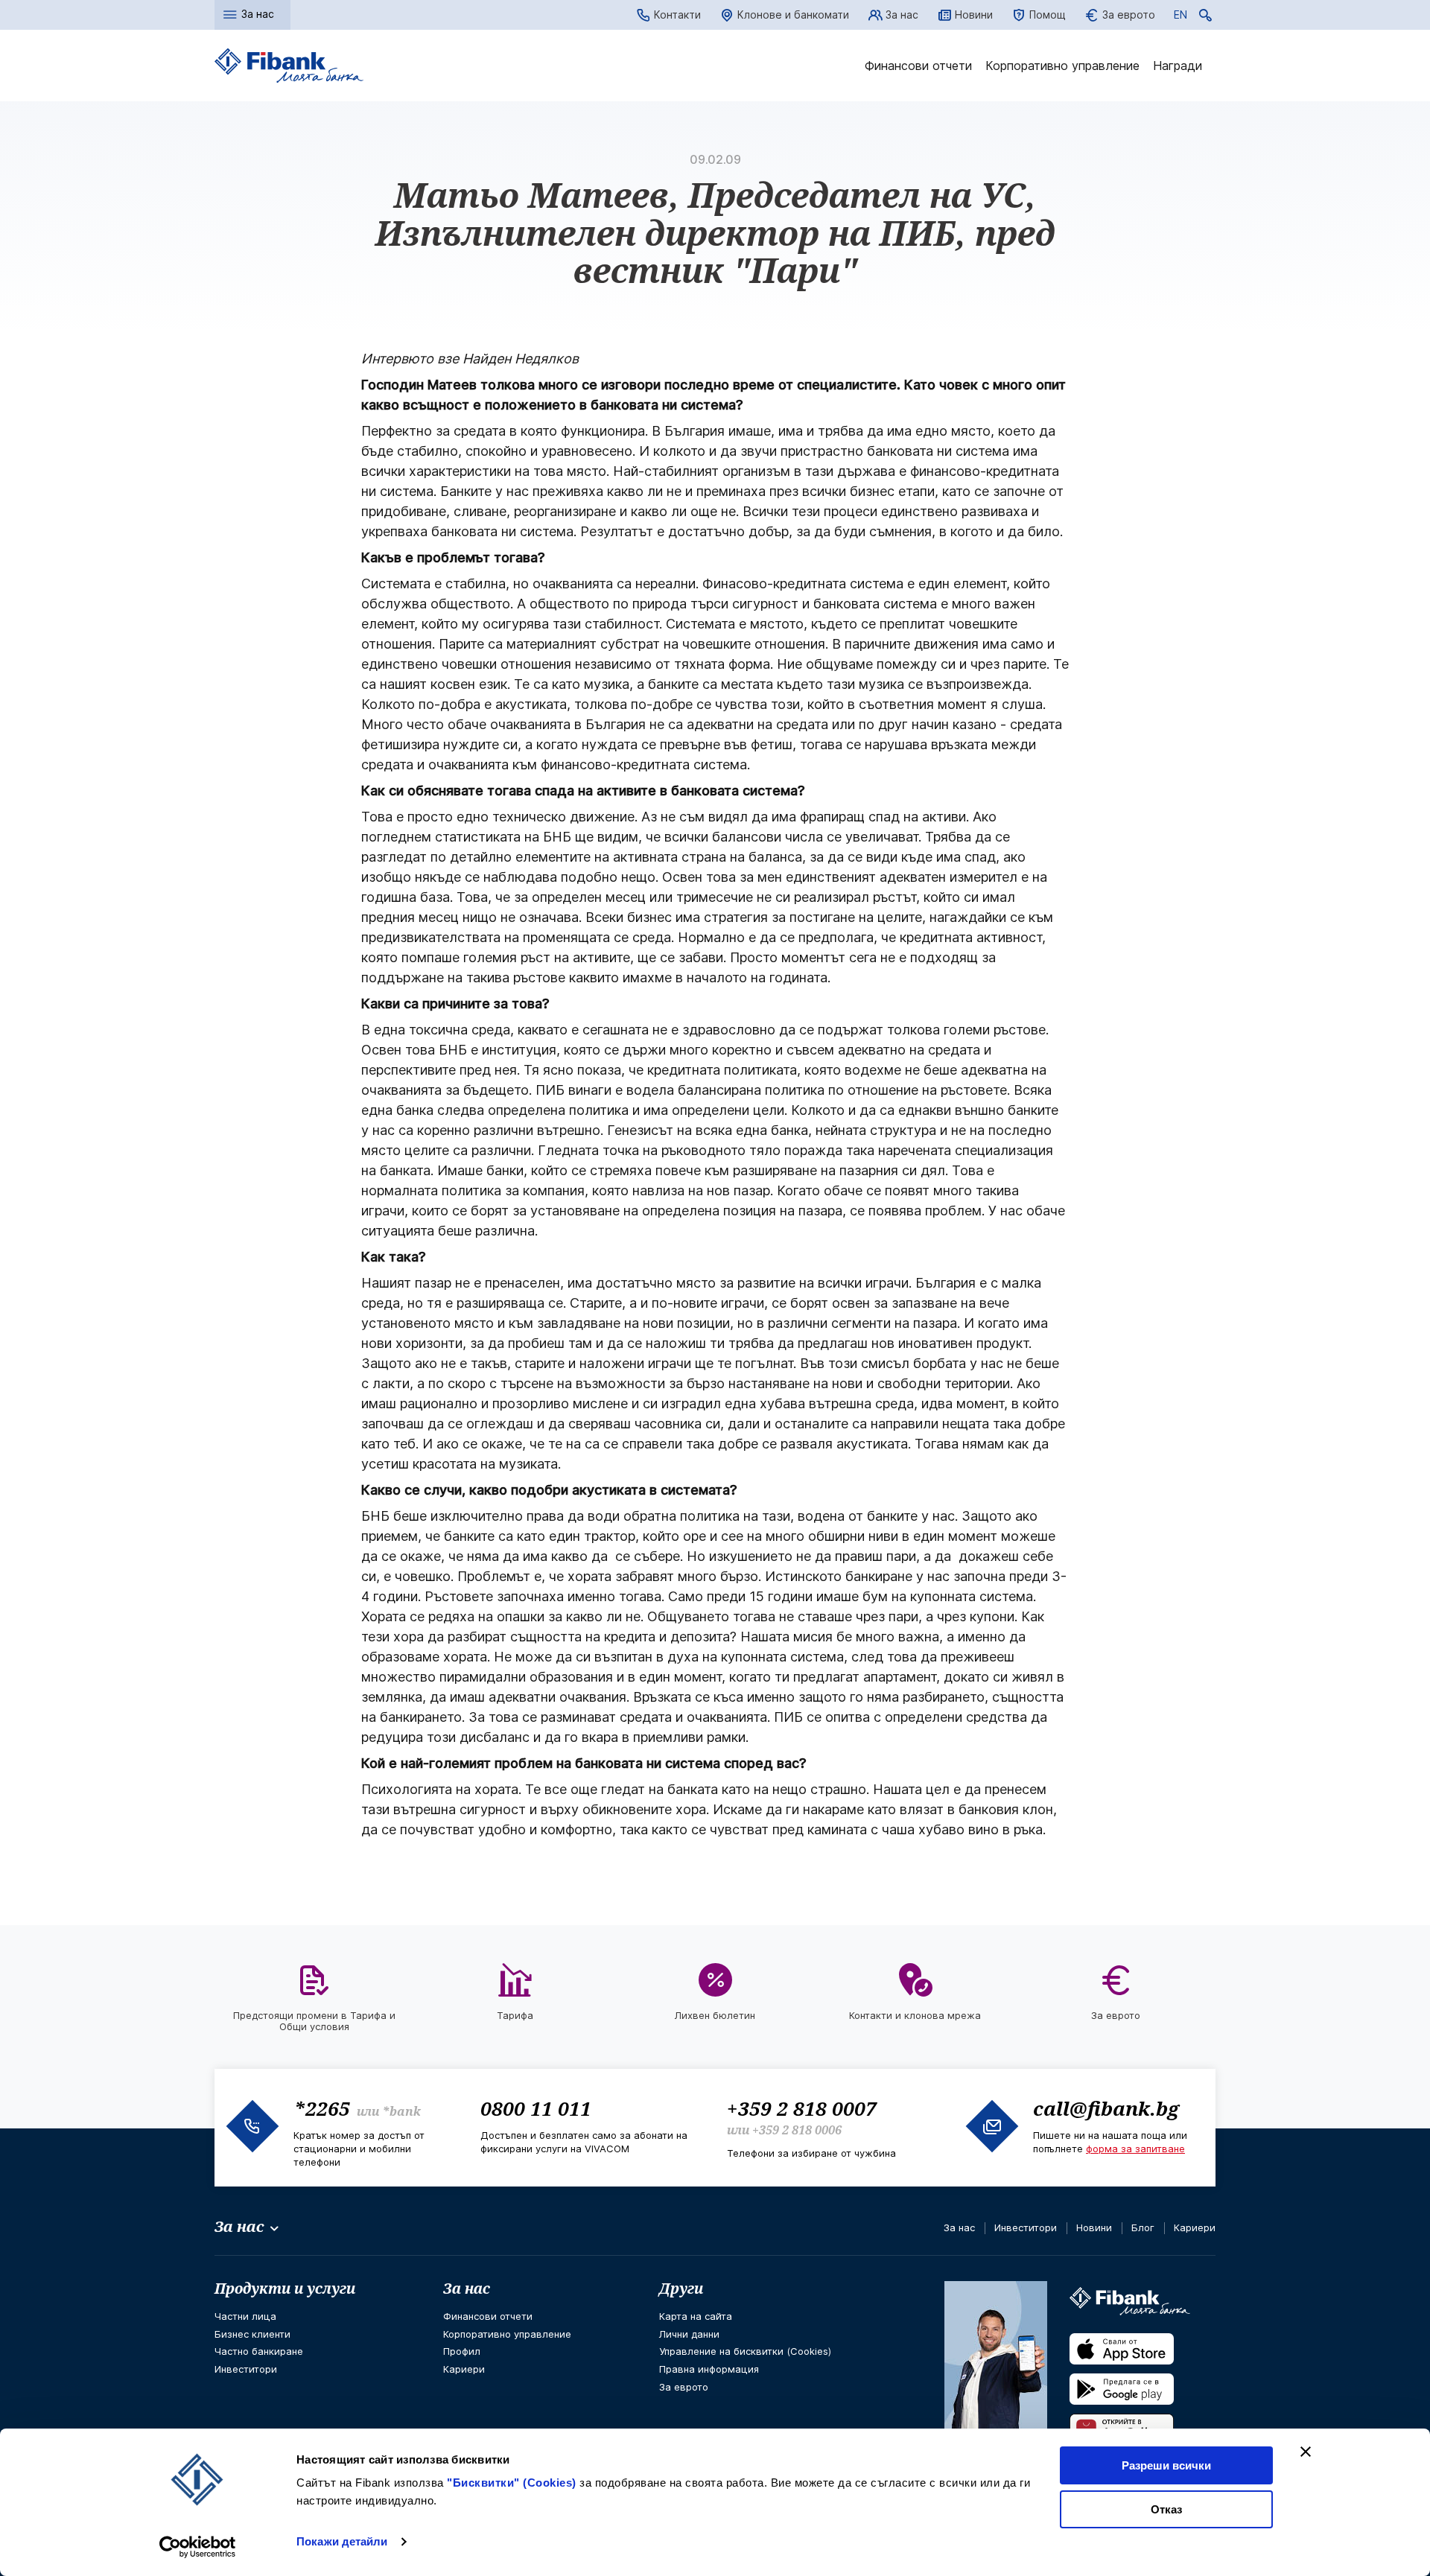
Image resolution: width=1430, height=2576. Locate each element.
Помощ (1048, 15)
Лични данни (689, 2334)
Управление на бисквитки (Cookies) (745, 2351)
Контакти (677, 15)
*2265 (322, 2108)
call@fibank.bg (1106, 2108)
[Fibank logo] (289, 66)
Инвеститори (1026, 2227)
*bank (401, 2111)
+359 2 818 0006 (797, 2130)
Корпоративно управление (1062, 66)
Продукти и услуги (285, 2289)
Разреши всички (1166, 2465)
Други (681, 2289)
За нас (902, 15)
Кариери (1195, 2227)
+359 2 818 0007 (802, 2108)
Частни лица (245, 2316)
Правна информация (709, 2369)
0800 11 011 (536, 2108)
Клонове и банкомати (793, 15)
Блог (1143, 2227)
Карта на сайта (696, 2316)
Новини (974, 15)
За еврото (1129, 15)
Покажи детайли (342, 2541)
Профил (462, 2351)
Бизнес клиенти (252, 2334)
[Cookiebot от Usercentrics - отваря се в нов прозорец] (198, 2547)
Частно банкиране (259, 2351)
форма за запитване (1135, 2149)
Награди (1178, 66)
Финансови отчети (918, 66)
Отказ (1166, 2509)
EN (1180, 17)
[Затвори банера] (1306, 2452)
